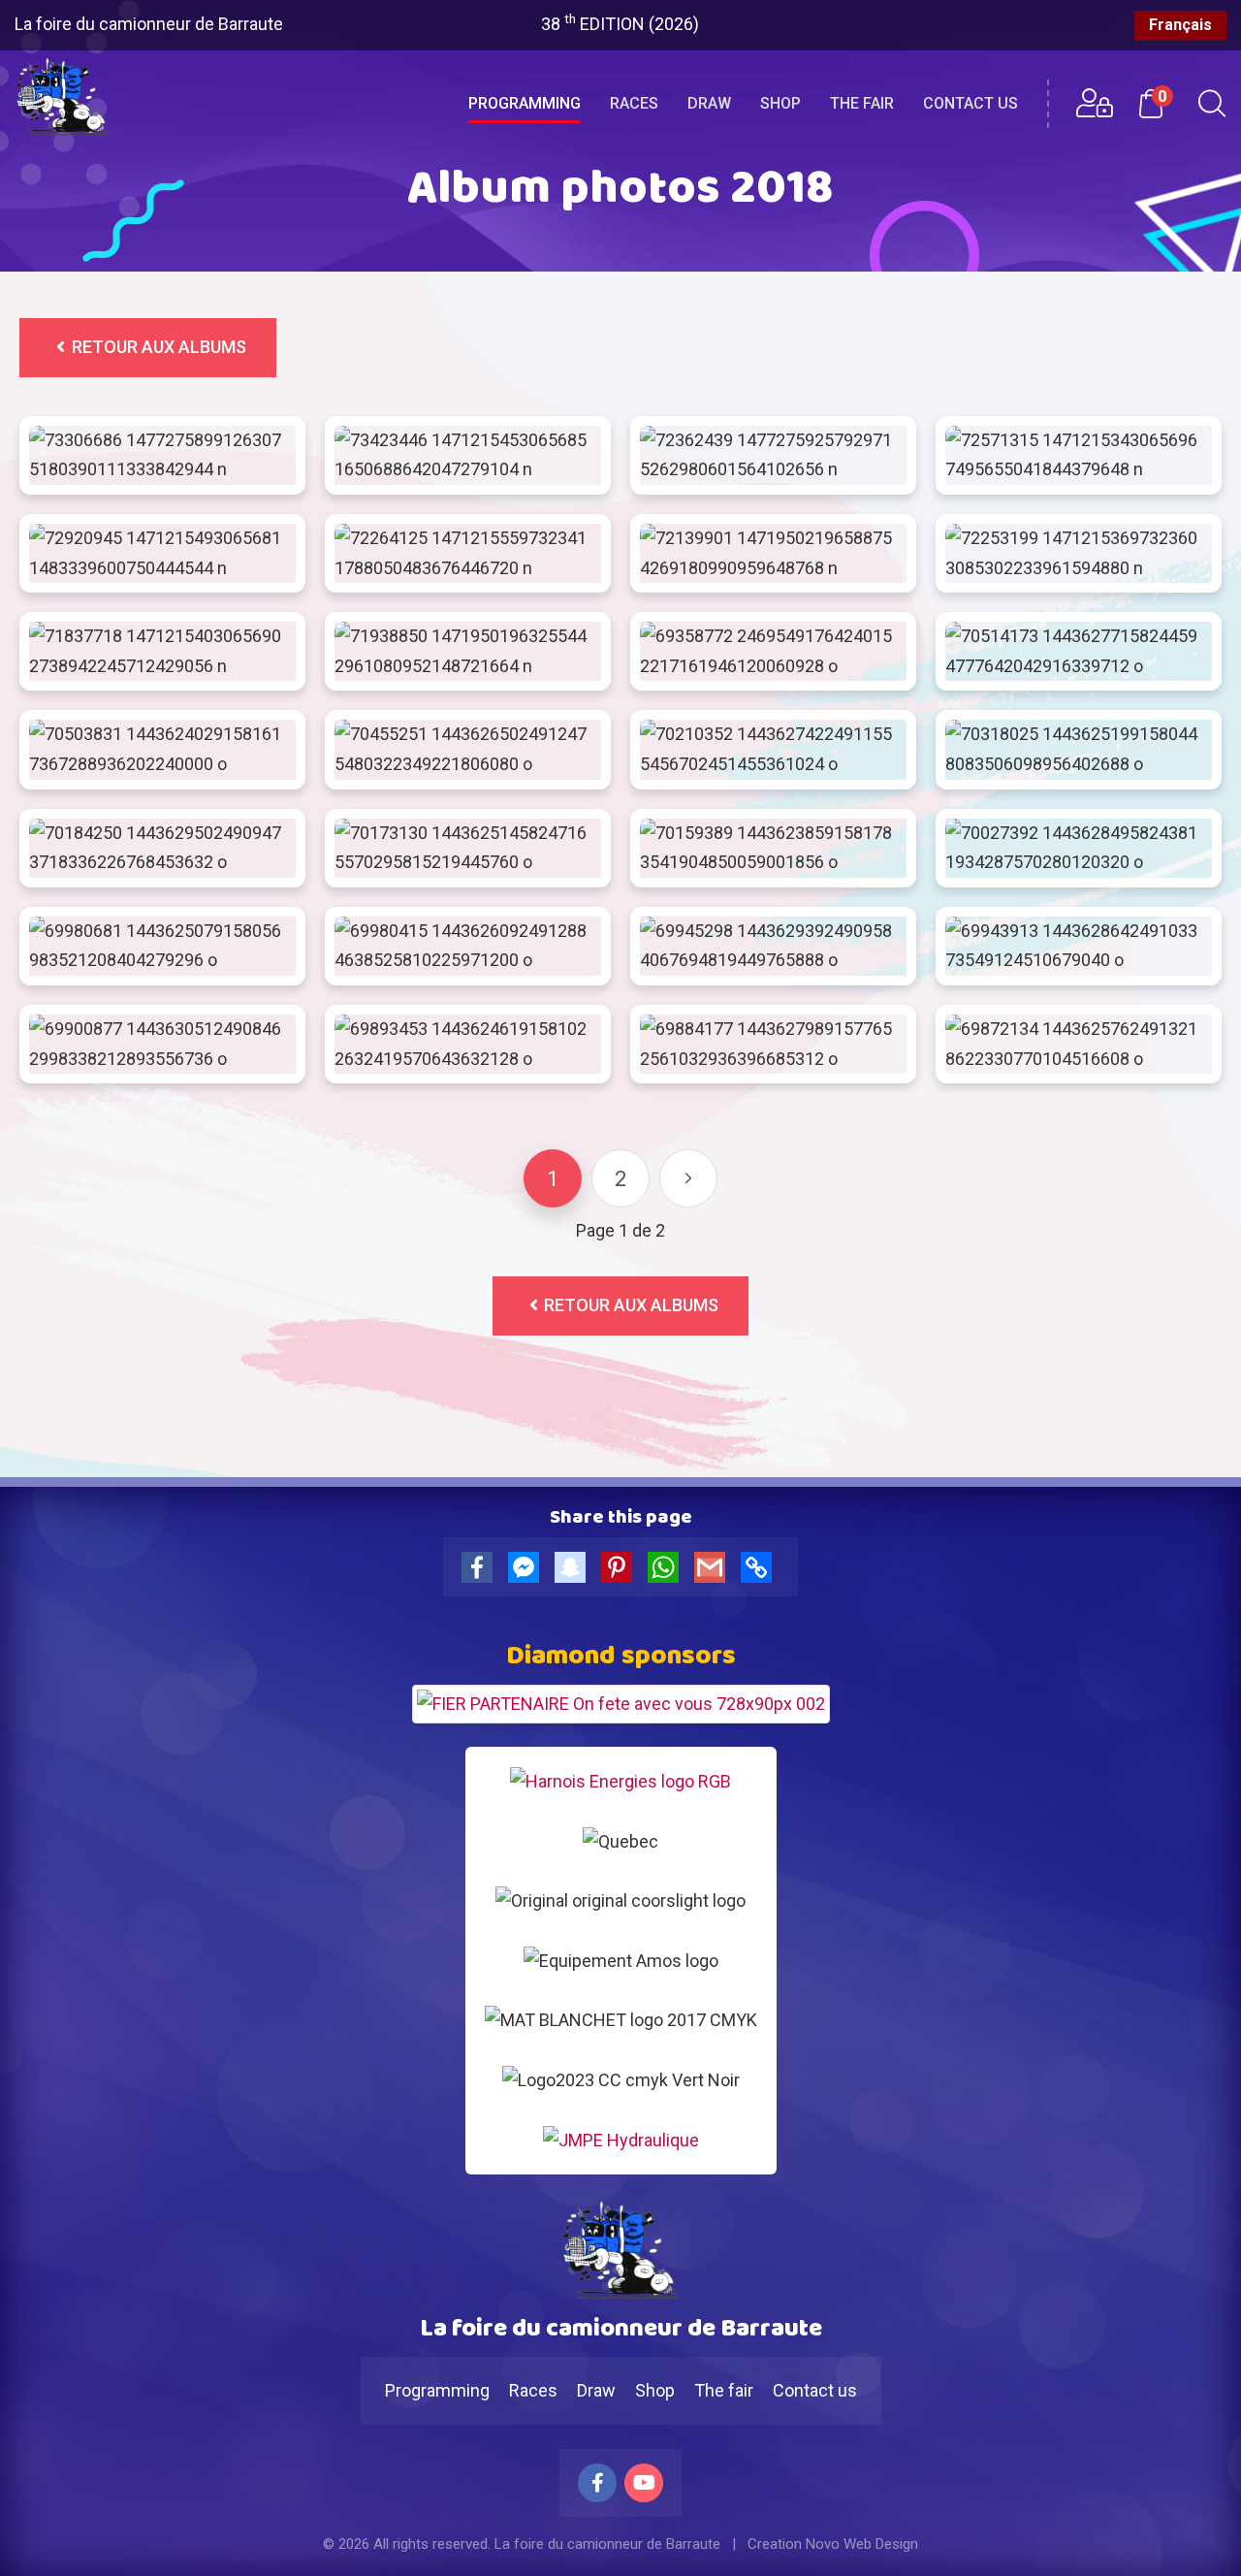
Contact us (971, 103)
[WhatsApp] (667, 1571)
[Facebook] (481, 1571)
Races (634, 103)
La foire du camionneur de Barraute (149, 24)
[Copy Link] (760, 1571)
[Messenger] (527, 1571)
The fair (862, 103)
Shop (780, 103)
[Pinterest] (620, 1571)
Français (1180, 25)
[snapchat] (574, 1571)
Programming (525, 103)
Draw (709, 103)
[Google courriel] (714, 1571)
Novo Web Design (862, 2544)
